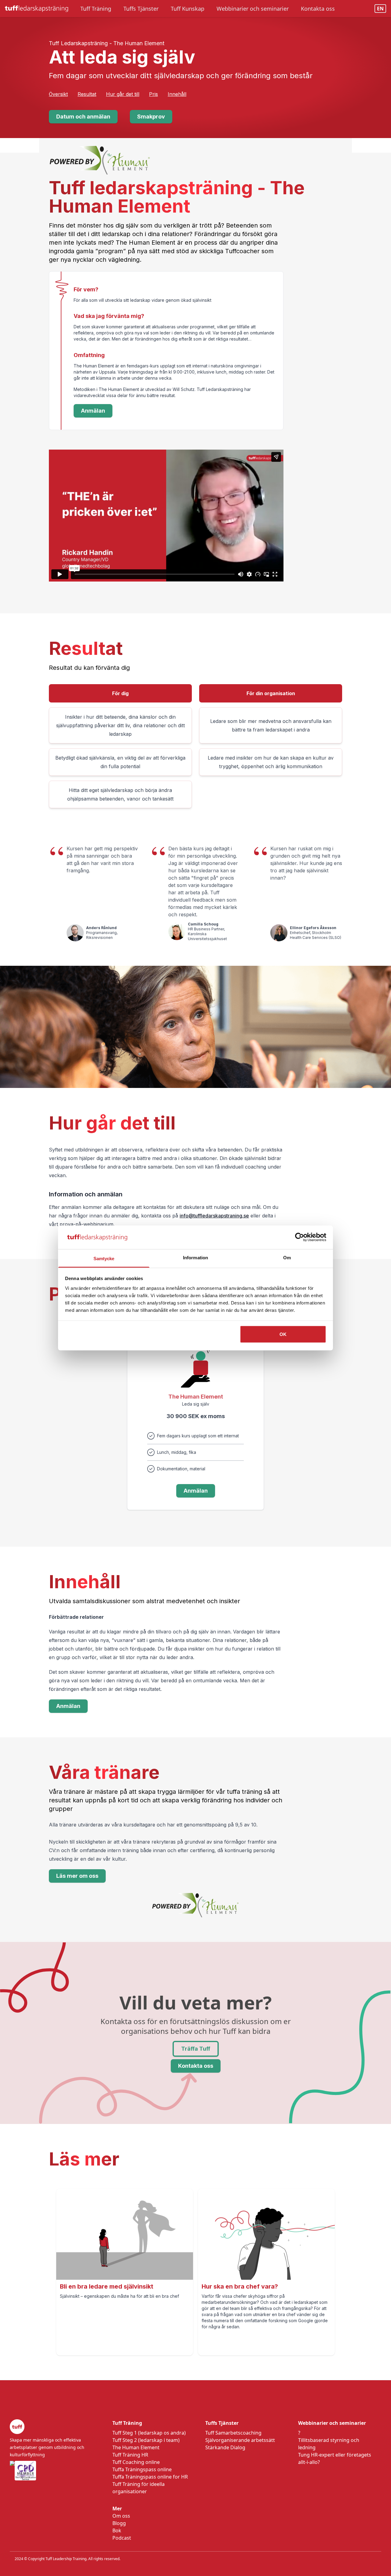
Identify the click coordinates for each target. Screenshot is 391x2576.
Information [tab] (195, 1257)
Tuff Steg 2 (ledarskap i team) (146, 2440)
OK (283, 1334)
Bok (117, 2530)
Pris (153, 94)
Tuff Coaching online (136, 2462)
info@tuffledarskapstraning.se (214, 1216)
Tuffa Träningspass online (142, 2469)
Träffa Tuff (196, 2049)
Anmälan (93, 411)
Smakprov (151, 117)
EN (380, 9)
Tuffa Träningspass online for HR (150, 2477)
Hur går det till (123, 94)
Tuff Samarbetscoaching (233, 2433)
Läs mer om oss (77, 1876)
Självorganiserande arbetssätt (240, 2440)
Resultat (87, 94)
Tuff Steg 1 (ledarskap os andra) (149, 2433)
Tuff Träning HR (130, 2455)
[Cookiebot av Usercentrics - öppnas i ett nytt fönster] (300, 1237)
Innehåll (177, 94)
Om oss (121, 2516)
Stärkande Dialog (225, 2447)
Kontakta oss (196, 2066)
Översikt (58, 94)
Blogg (119, 2523)
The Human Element (136, 2447)
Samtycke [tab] (104, 1258)
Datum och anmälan (83, 117)
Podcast (122, 2538)
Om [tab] (287, 1257)
